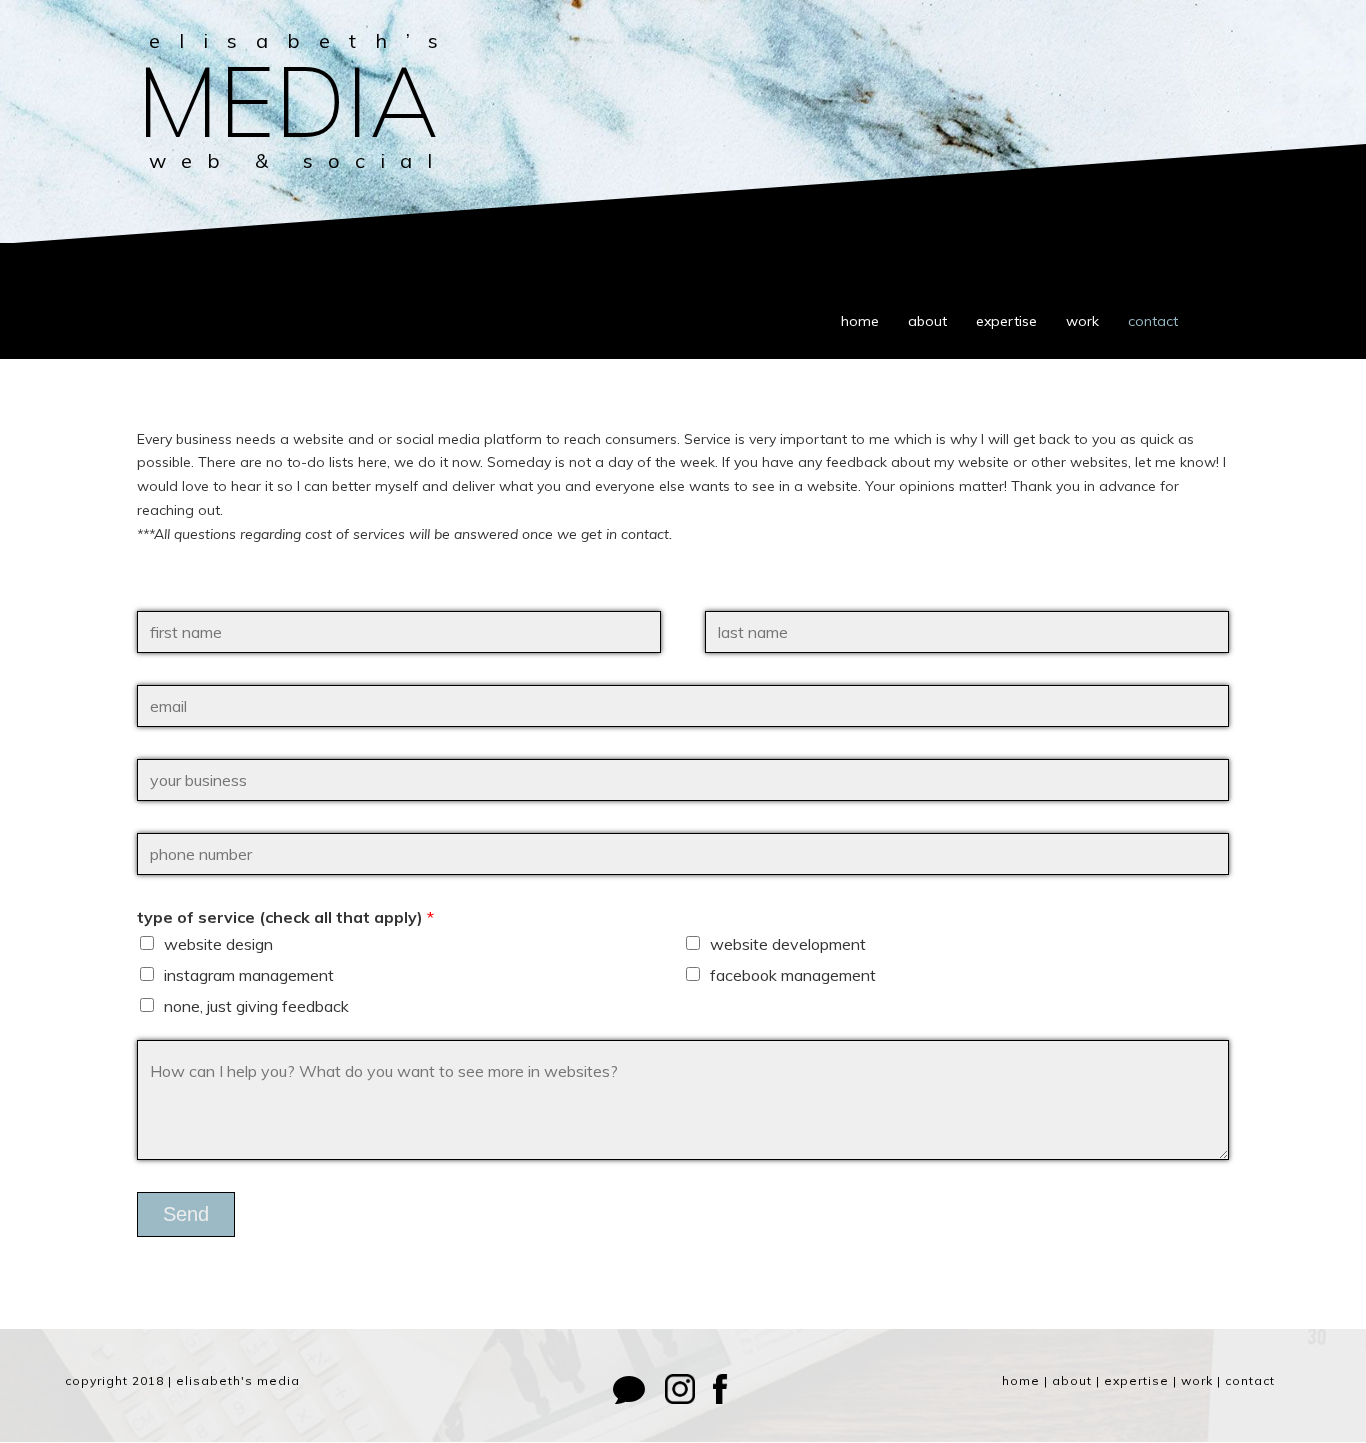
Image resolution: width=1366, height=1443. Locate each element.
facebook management (793, 975)
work (1082, 321)
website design (218, 944)
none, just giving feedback (256, 1006)
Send (186, 1214)
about (927, 321)
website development (788, 944)
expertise (1006, 321)
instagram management (249, 975)
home (860, 321)
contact (1153, 321)
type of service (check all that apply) (285, 917)
